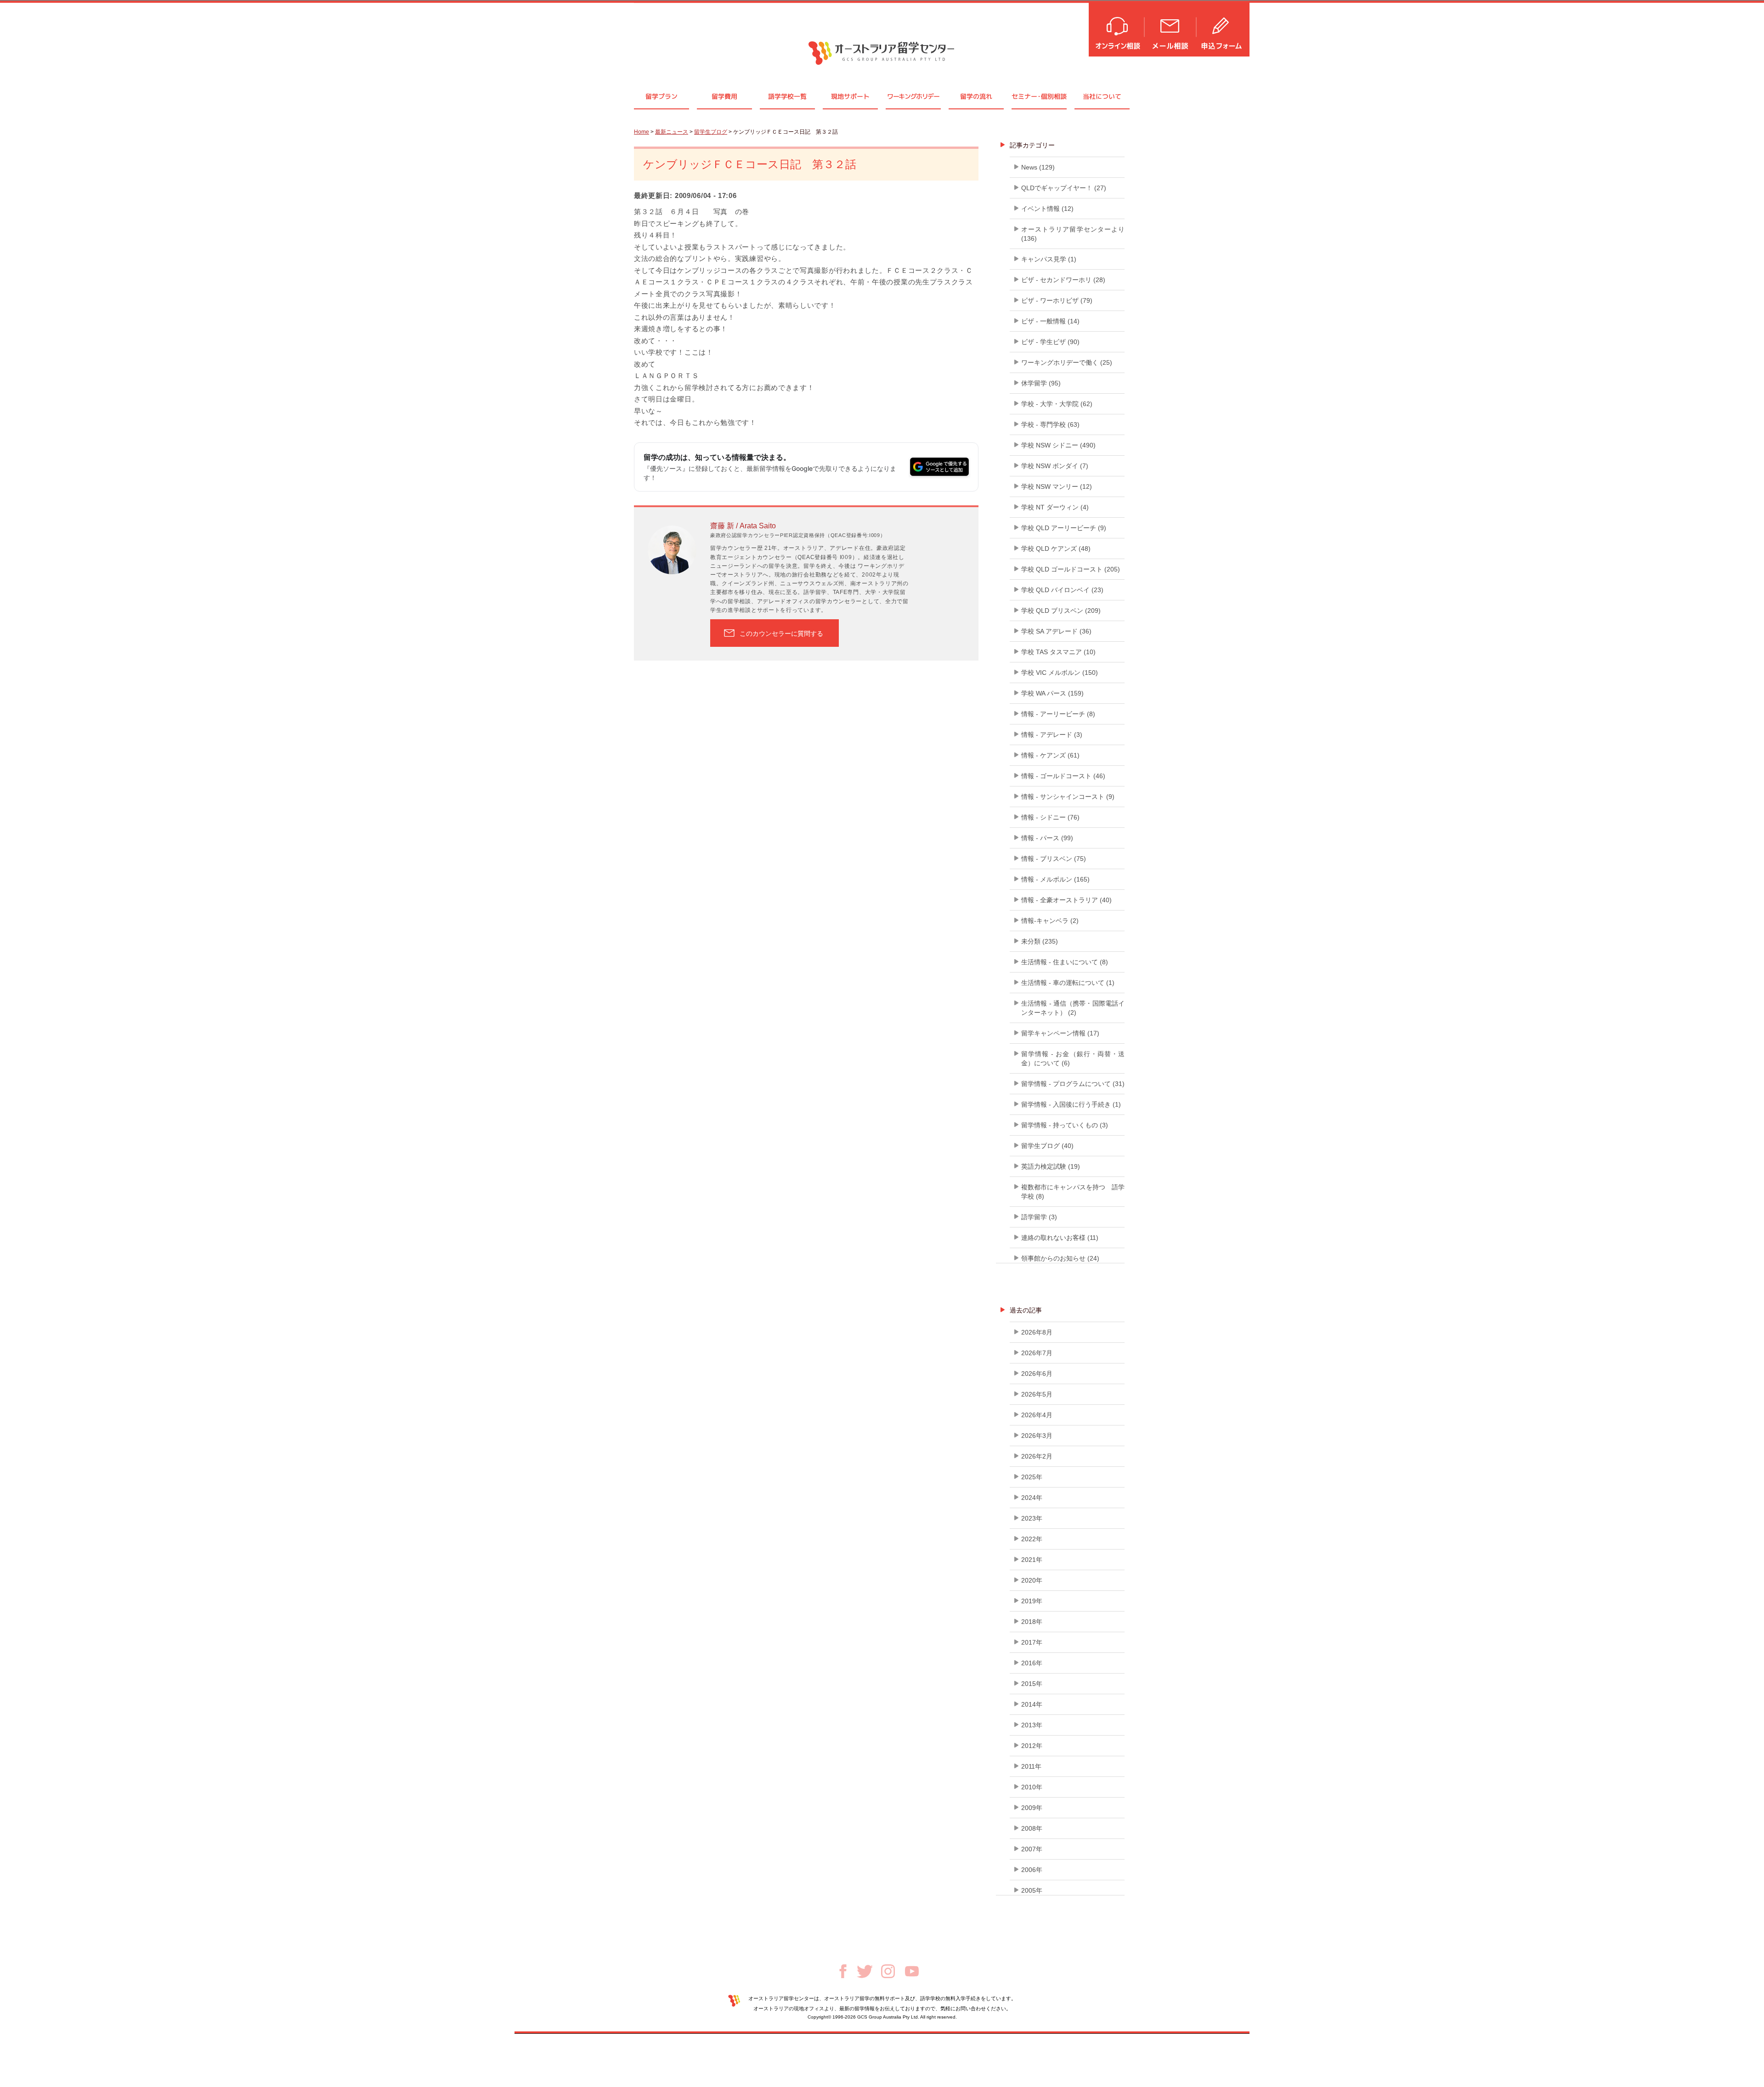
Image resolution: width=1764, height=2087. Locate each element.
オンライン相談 (1117, 29)
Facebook (843, 1971)
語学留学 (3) (1039, 1217)
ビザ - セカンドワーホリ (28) (1063, 280)
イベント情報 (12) (1047, 209)
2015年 (1032, 1684)
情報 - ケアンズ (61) (1050, 755)
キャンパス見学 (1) (1049, 259)
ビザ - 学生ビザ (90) (1050, 342)
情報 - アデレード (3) (1052, 735)
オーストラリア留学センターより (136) (1073, 234)
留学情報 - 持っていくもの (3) (1065, 1125)
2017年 (1032, 1642)
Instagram (888, 1971)
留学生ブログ (711, 132)
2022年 (1032, 1539)
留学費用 (724, 96)
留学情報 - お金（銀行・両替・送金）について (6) (1073, 1058)
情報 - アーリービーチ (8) (1058, 714)
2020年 (1032, 1580)
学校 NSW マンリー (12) (1057, 486)
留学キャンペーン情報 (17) (1060, 1033)
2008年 (1032, 1828)
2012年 (1032, 1746)
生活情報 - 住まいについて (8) (1065, 962)
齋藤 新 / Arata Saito (743, 526)
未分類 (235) (1040, 941)
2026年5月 (1037, 1394)
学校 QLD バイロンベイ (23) (1062, 590)
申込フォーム (1223, 29)
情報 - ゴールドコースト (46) (1063, 776)
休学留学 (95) (1041, 383)
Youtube (912, 1971)
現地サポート (850, 96)
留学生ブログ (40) (1047, 1146)
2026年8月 (1037, 1332)
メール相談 (1171, 29)
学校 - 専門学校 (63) (1050, 424)
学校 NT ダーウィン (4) (1055, 507)
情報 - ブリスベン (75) (1054, 859)
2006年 (1032, 1870)
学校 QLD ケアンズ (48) (1056, 549)
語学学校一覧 (787, 96)
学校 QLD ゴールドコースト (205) (1071, 569)
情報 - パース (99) (1047, 838)
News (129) (1038, 167)
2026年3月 (1037, 1436)
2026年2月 (1037, 1456)
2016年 (1032, 1663)
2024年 (1032, 1498)
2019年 (1032, 1601)
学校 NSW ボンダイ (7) (1055, 466)
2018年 (1032, 1622)
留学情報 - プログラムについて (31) (1073, 1084)
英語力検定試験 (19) (1051, 1166)
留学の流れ (976, 96)
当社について (1102, 96)
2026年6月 (1037, 1374)
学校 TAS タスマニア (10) (1058, 652)
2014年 (1032, 1704)
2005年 (1032, 1890)
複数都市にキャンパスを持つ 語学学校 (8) (1073, 1192)
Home (642, 132)
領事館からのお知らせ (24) (1060, 1258)
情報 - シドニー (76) (1050, 817)
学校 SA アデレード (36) (1056, 631)
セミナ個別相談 (1039, 96)
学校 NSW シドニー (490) (1058, 445)
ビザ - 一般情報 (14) (1050, 321)
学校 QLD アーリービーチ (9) (1064, 528)
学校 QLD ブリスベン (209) (1061, 611)
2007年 (1032, 1849)
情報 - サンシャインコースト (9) (1068, 797)
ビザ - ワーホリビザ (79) (1057, 300)
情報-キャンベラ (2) (1050, 921)
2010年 (1032, 1787)
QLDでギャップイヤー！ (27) (1064, 188)
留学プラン (661, 96)
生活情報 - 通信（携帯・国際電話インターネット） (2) (1073, 1008)
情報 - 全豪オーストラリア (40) (1066, 900)
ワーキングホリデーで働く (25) (1067, 362)
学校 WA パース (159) (1052, 693)
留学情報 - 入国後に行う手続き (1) (1071, 1104)
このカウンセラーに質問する (781, 633)
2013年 (1032, 1725)
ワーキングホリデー (913, 96)
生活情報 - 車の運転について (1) (1068, 983)
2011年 (1031, 1766)
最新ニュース (672, 132)
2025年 (1032, 1477)
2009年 (1032, 1808)
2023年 (1032, 1518)
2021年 (1032, 1560)
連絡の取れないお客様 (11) (1060, 1238)
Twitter (865, 1971)
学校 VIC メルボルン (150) (1060, 673)
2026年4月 (1037, 1415)
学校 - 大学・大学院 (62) (1057, 404)
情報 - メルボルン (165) (1055, 879)
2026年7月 (1037, 1353)
